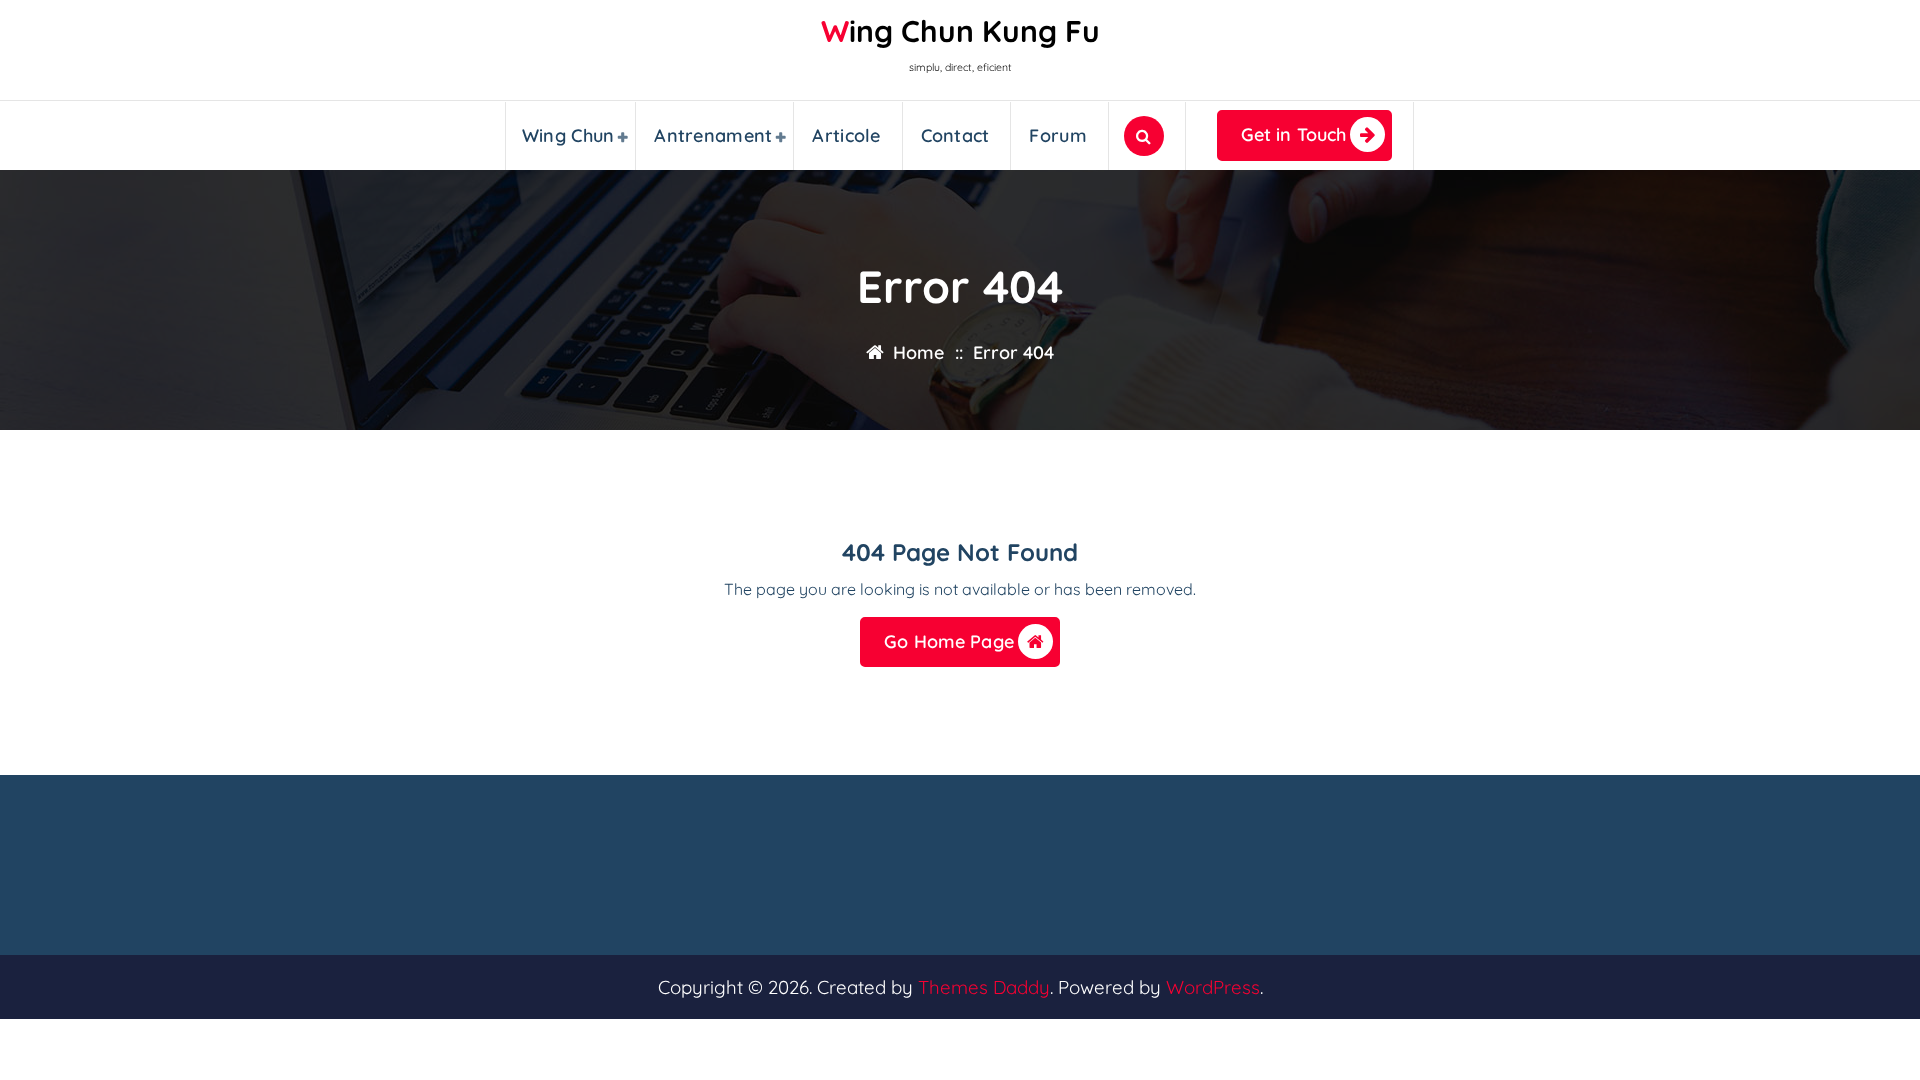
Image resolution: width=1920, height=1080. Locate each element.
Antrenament (713, 135)
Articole (846, 135)
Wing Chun (568, 135)
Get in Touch (1294, 134)
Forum (1058, 135)
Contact (955, 135)
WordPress (1213, 987)
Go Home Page (949, 641)
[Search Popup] (1144, 136)
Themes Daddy (984, 987)
